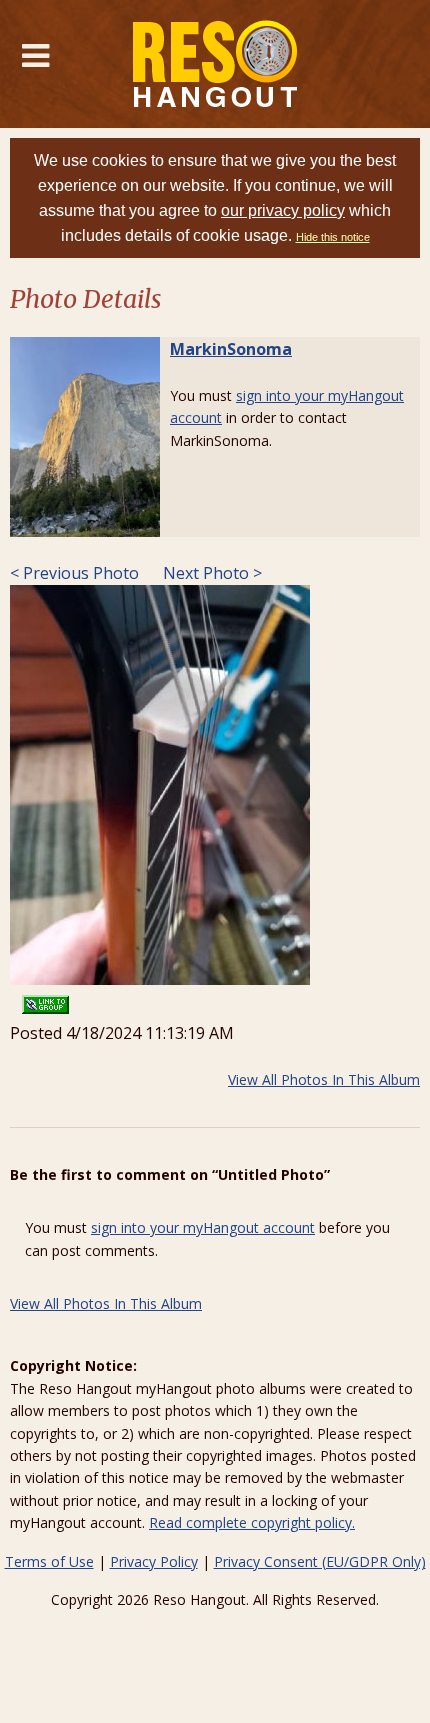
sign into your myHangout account (203, 1227)
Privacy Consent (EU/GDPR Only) (320, 1561)
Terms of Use (49, 1561)
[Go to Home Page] (215, 64)
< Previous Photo (74, 573)
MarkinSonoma (231, 349)
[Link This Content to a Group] (45, 998)
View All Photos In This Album (324, 1079)
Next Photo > (210, 573)
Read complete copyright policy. (252, 1522)
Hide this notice (333, 237)
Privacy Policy (154, 1561)
